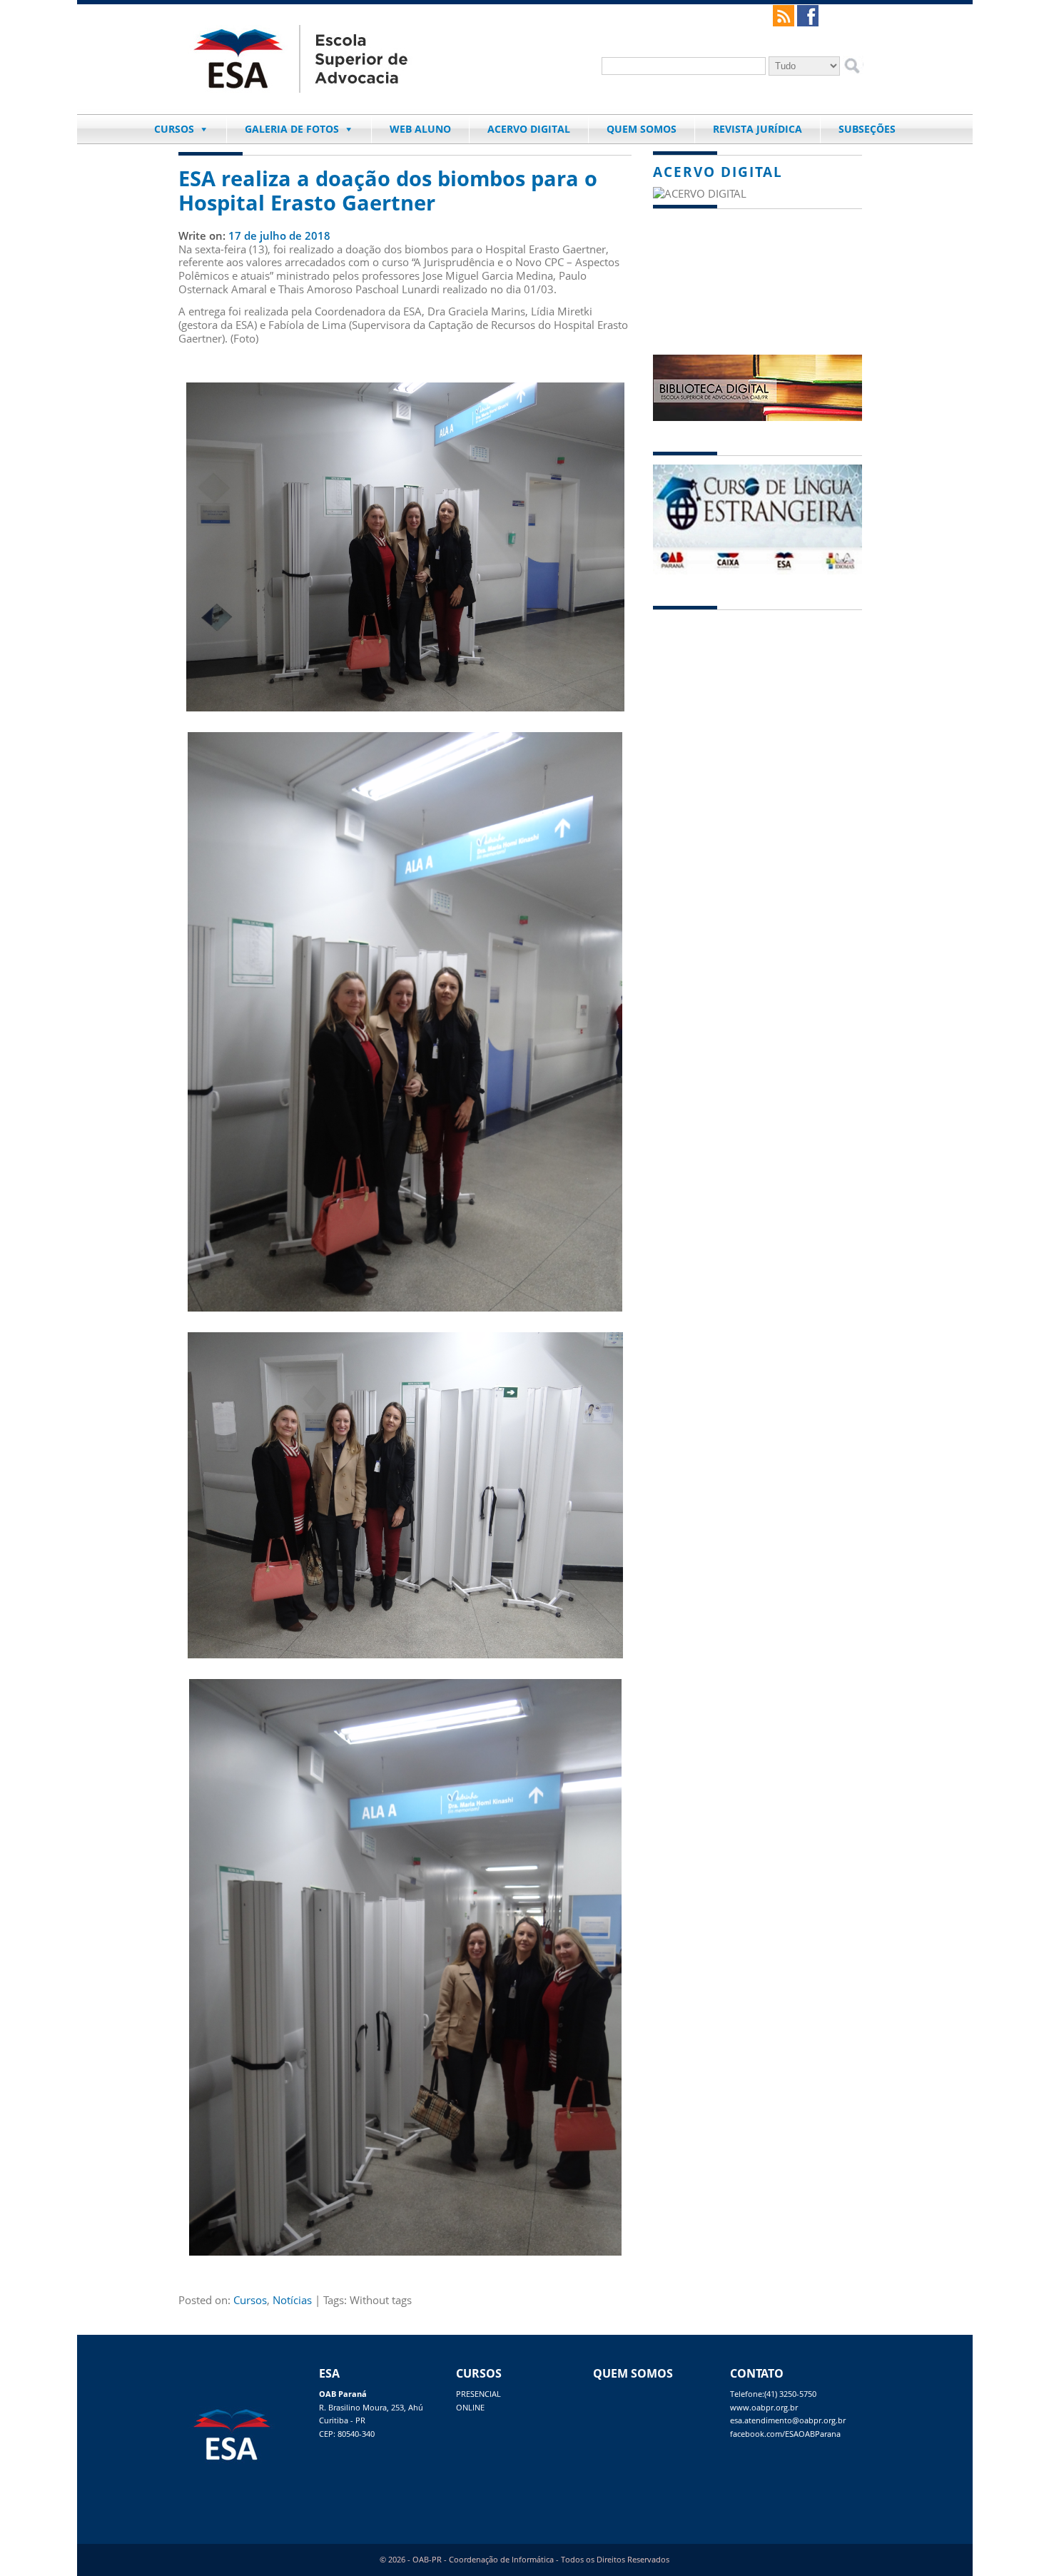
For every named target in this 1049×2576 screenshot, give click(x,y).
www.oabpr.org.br (764, 2408)
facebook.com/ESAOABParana (785, 2434)
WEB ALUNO (420, 129)
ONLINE (470, 2408)
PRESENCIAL (478, 2394)
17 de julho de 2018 (279, 235)
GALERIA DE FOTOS (292, 129)
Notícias (292, 2300)
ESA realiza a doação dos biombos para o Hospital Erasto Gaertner (388, 191)
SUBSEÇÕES (867, 129)
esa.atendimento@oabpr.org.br (788, 2420)
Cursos (250, 2300)
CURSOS (174, 129)
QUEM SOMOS (642, 129)
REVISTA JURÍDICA (757, 129)
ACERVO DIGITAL (529, 129)
